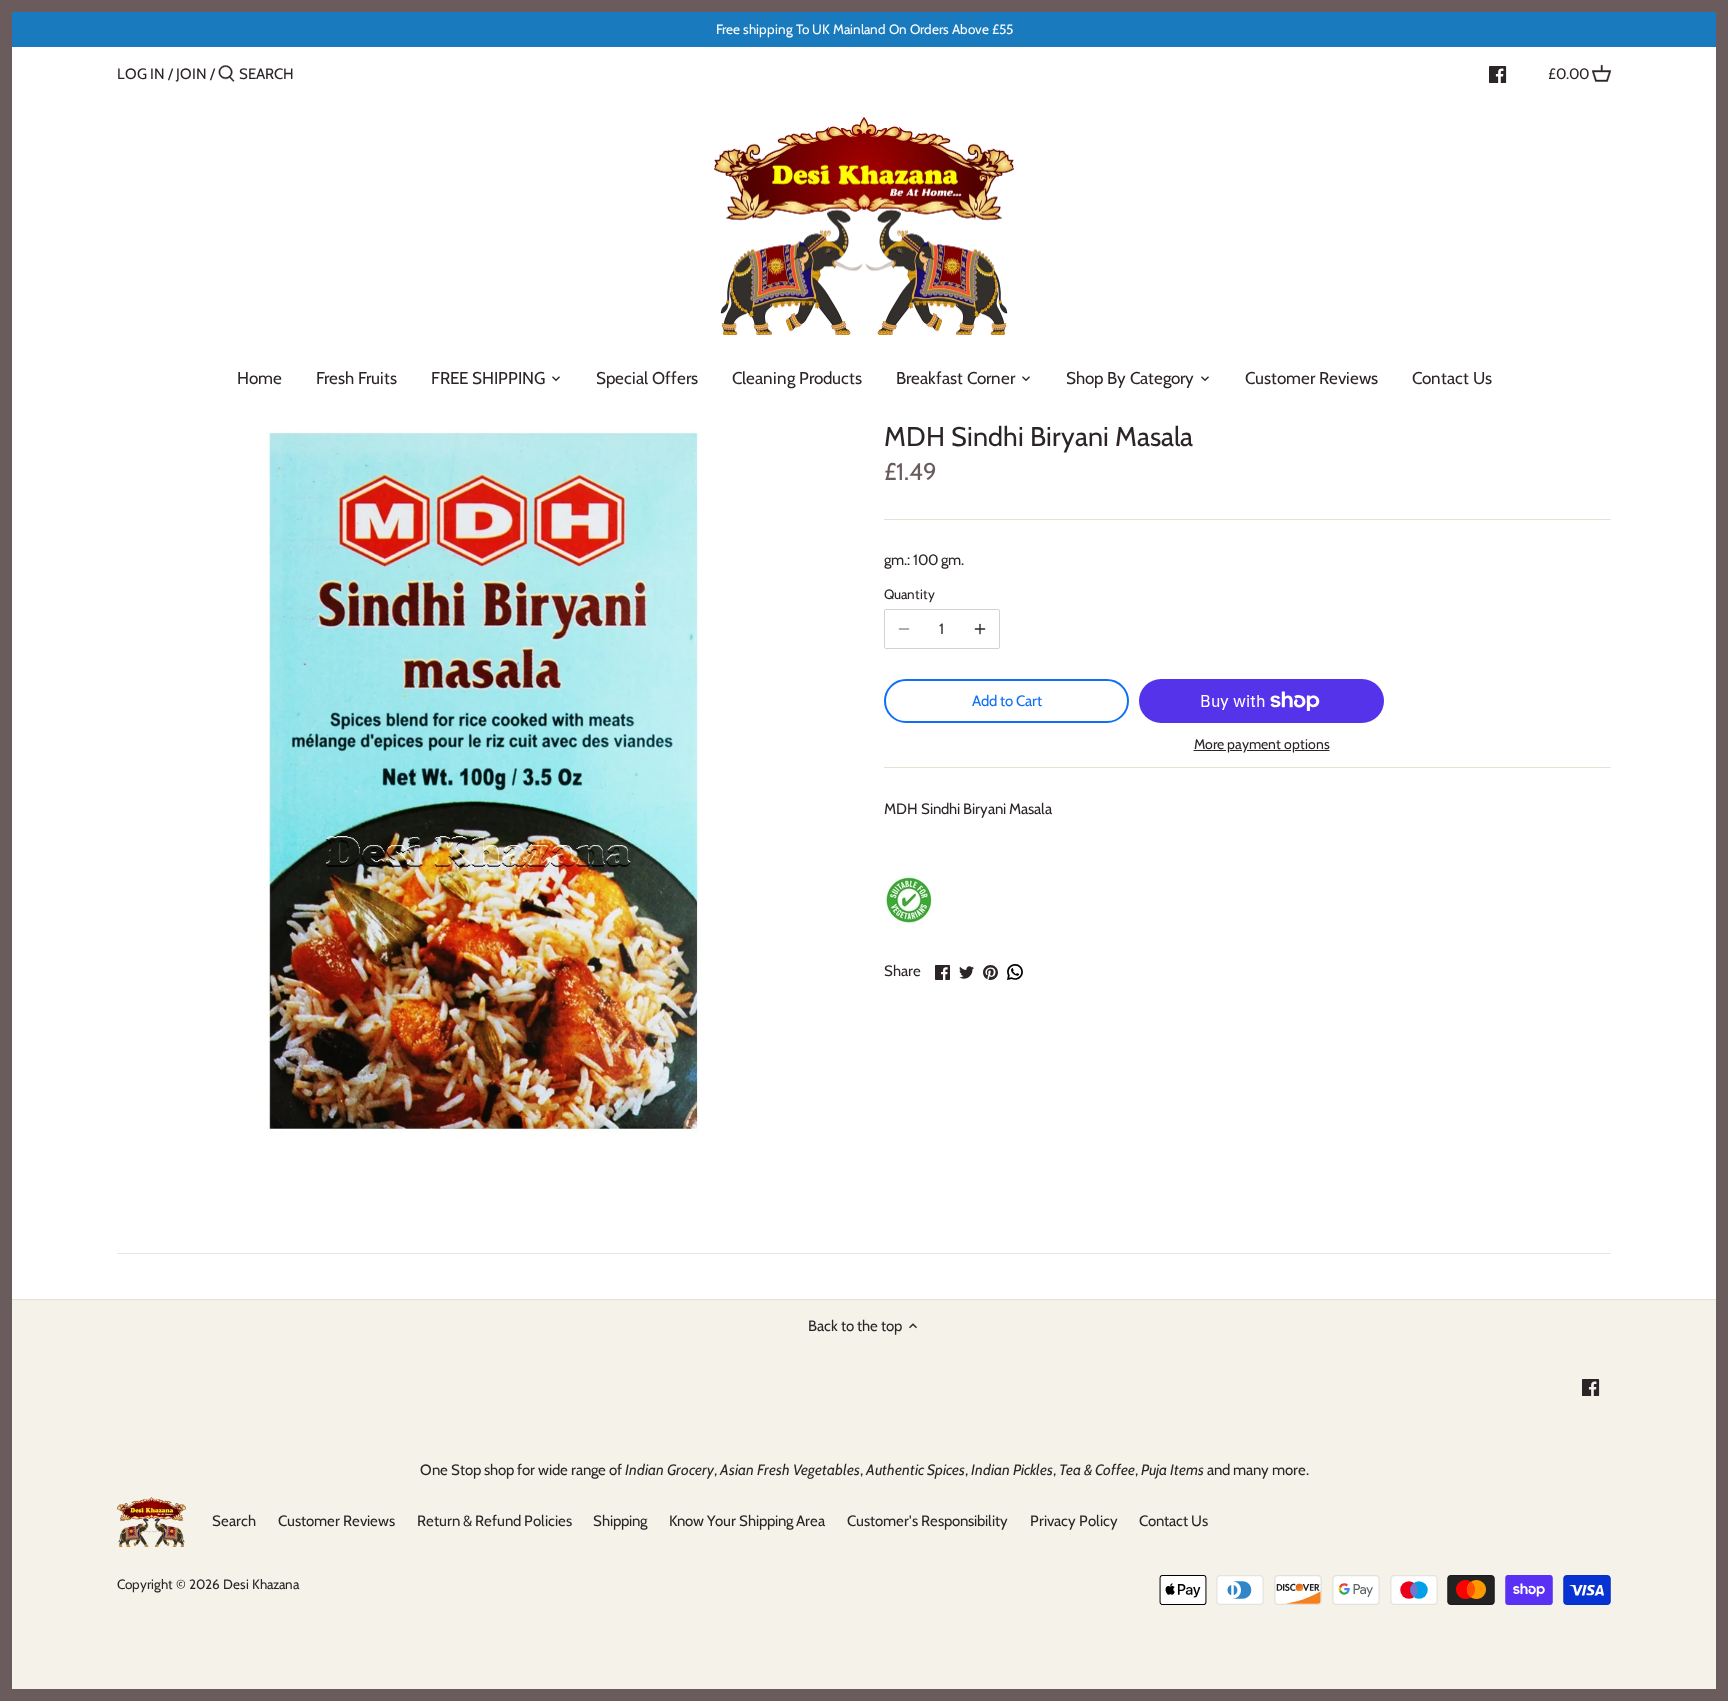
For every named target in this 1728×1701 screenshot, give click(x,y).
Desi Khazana (261, 1584)
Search (234, 1521)
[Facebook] (1497, 73)
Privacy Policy (1074, 1521)
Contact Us (1173, 1521)
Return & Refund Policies (494, 1521)
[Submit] (226, 74)
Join (191, 74)
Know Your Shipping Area (747, 1521)
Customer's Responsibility (927, 1521)
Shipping (620, 1521)
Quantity (909, 594)
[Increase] (980, 629)
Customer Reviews (336, 1521)
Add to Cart (1007, 701)
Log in (141, 74)
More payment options (1262, 744)
